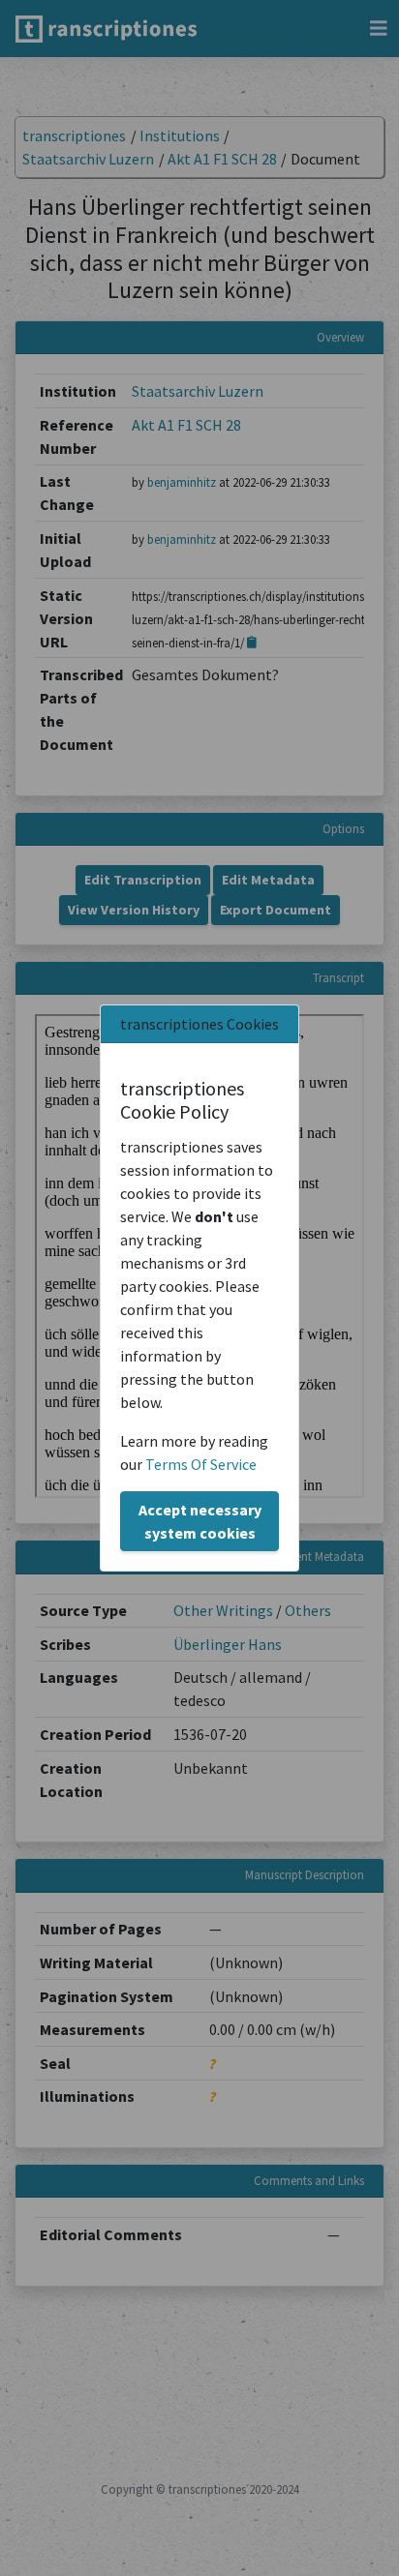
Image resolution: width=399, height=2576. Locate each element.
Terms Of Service (201, 1464)
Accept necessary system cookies (200, 1521)
